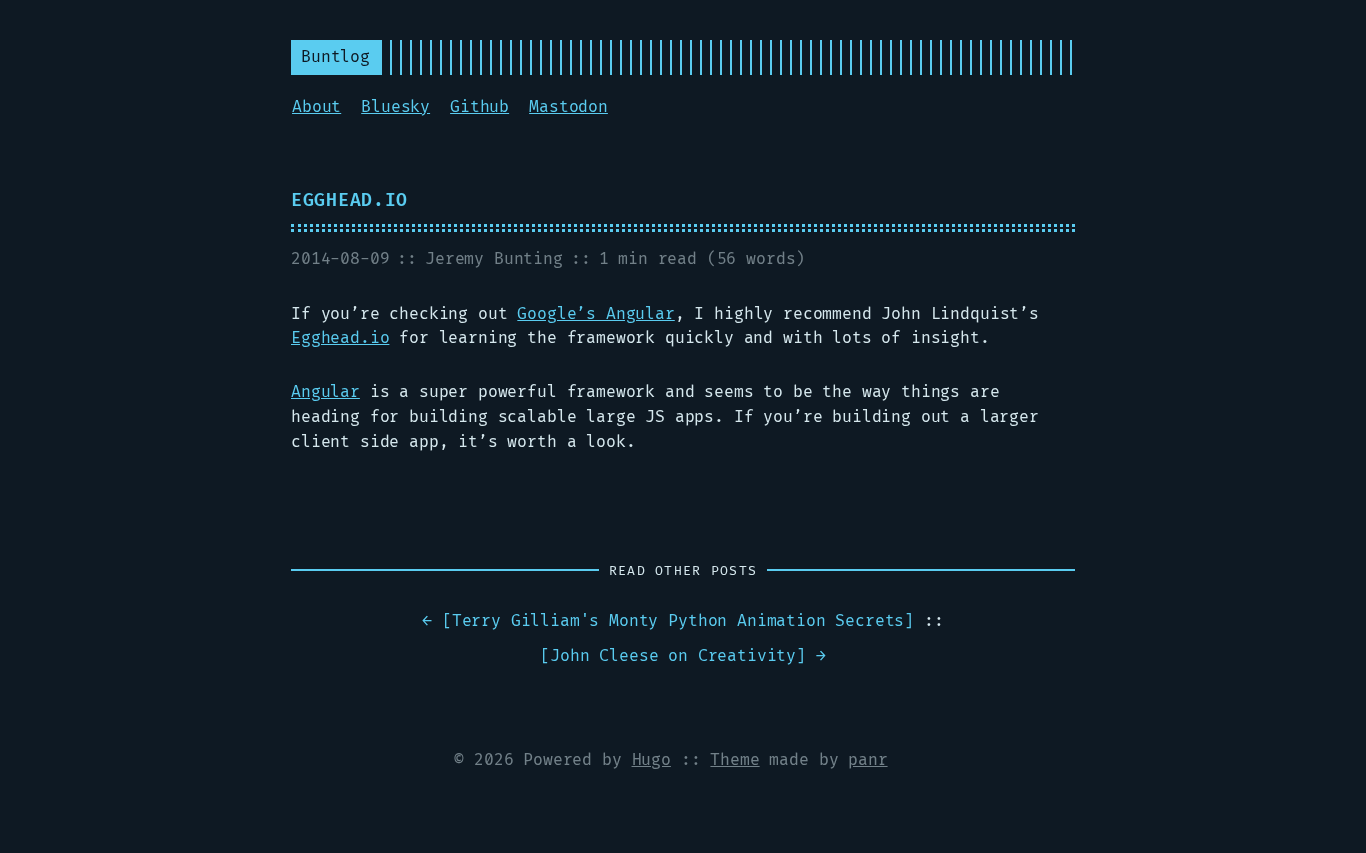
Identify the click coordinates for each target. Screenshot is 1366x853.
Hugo (651, 760)
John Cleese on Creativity (673, 656)
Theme (734, 760)
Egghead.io (349, 200)
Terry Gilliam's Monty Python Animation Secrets (678, 621)
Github (479, 107)
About (316, 107)
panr (867, 760)
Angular (325, 392)
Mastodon (568, 107)
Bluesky (395, 107)
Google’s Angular (595, 314)
